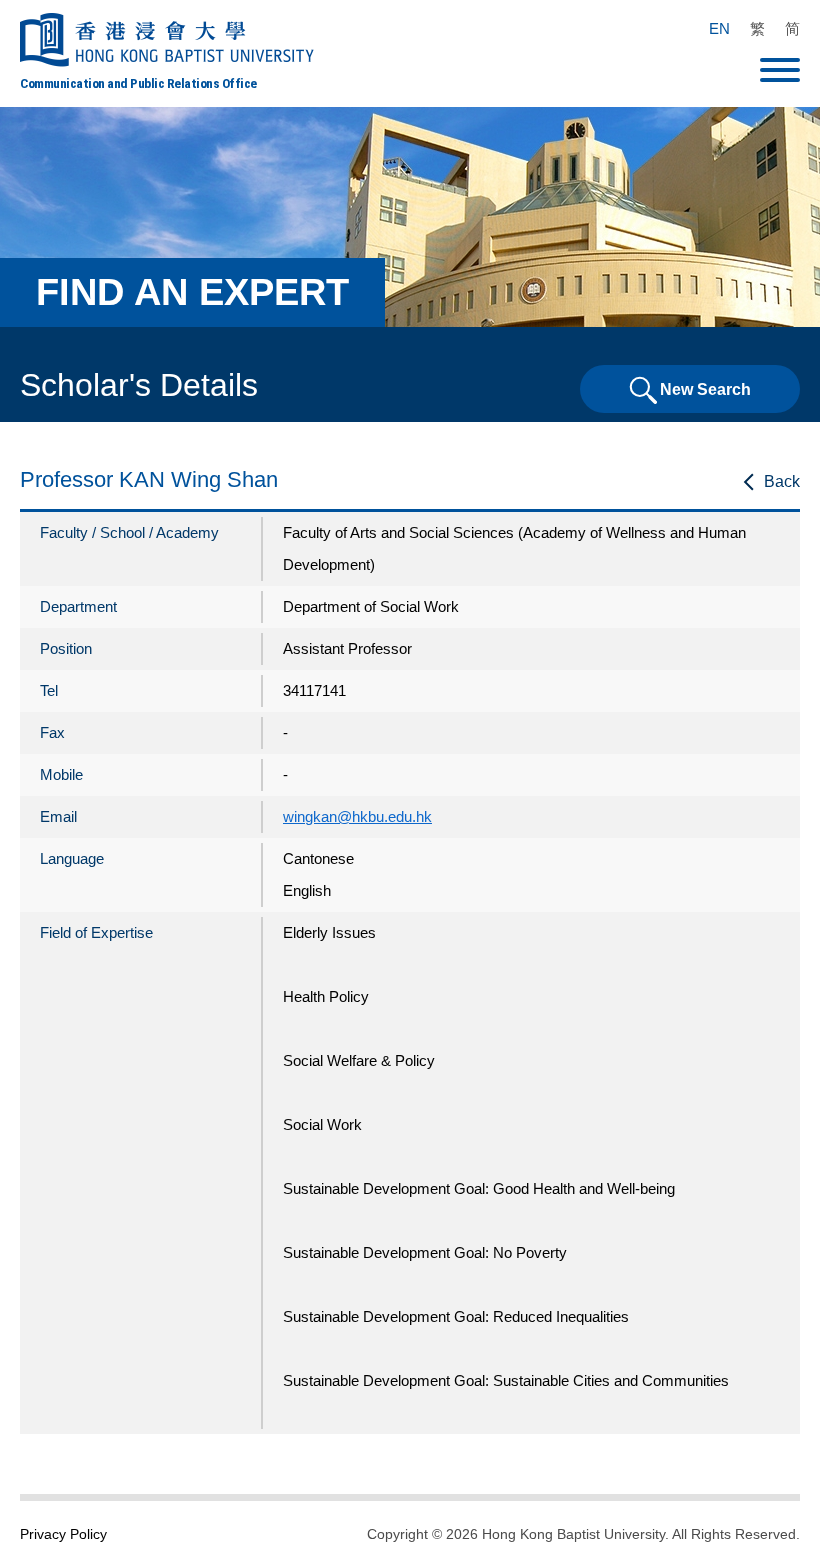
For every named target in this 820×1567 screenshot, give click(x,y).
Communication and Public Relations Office (138, 83)
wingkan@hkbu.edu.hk (357, 816)
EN (719, 28)
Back (782, 481)
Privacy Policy (63, 1534)
